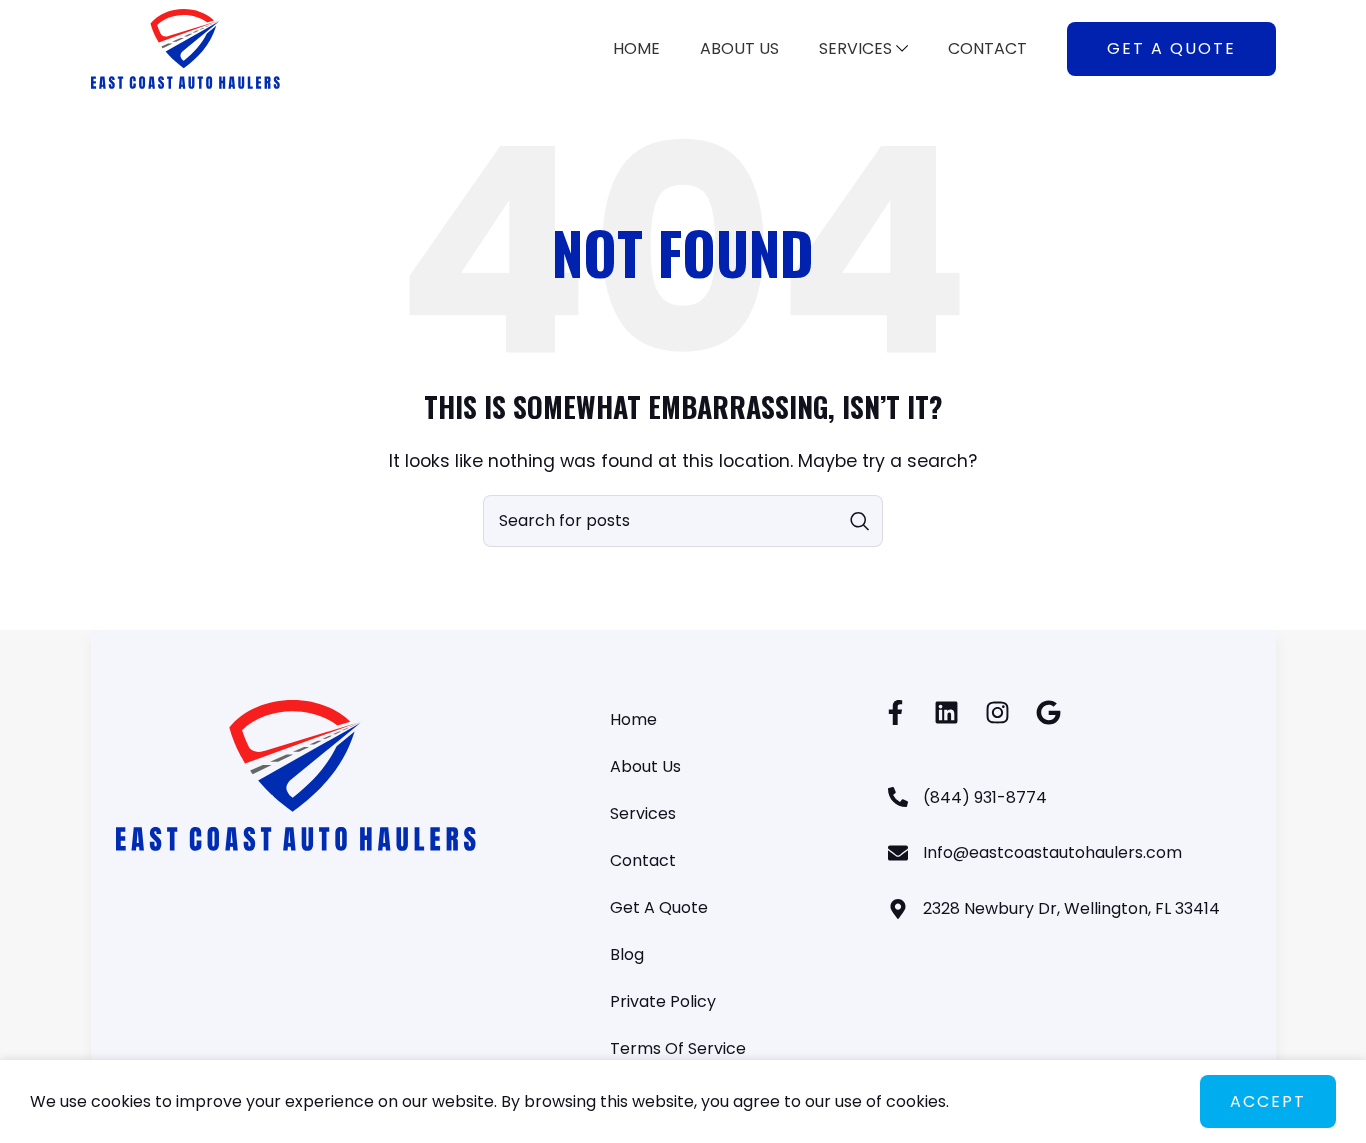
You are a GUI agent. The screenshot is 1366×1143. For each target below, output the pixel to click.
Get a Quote (1171, 48)
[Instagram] (997, 712)
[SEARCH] (860, 521)
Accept (1268, 1101)
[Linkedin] (946, 712)
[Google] (1048, 712)
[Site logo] (185, 47)
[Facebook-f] (895, 712)
